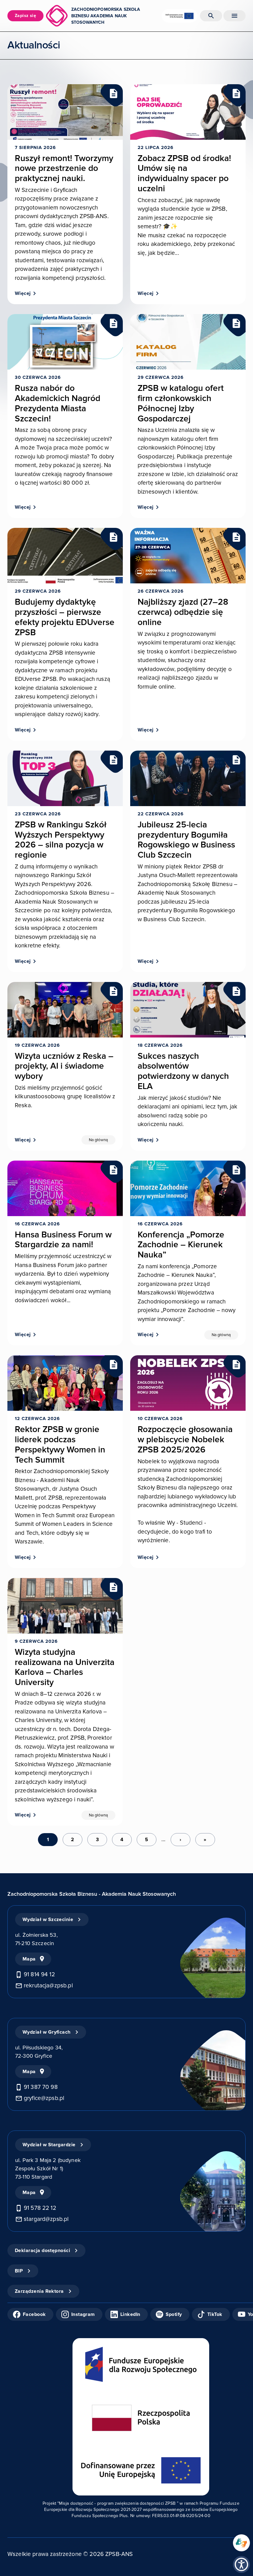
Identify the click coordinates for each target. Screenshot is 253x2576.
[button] (241, 2564)
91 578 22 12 (40, 2208)
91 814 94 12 (39, 1975)
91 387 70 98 (41, 2087)
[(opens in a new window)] (241, 2543)
